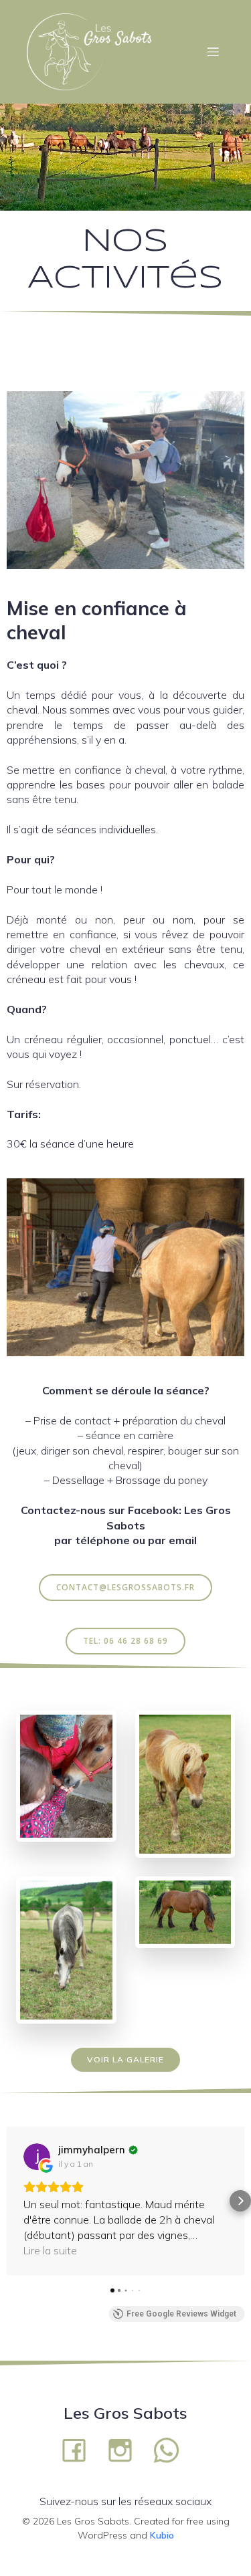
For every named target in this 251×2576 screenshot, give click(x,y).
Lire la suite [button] (50, 2250)
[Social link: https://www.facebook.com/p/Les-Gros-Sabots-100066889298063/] (79, 2449)
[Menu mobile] (213, 51)
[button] (11, 2201)
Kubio (162, 2535)
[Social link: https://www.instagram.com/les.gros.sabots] (125, 2449)
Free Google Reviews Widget (181, 2314)
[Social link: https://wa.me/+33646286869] (172, 2449)
